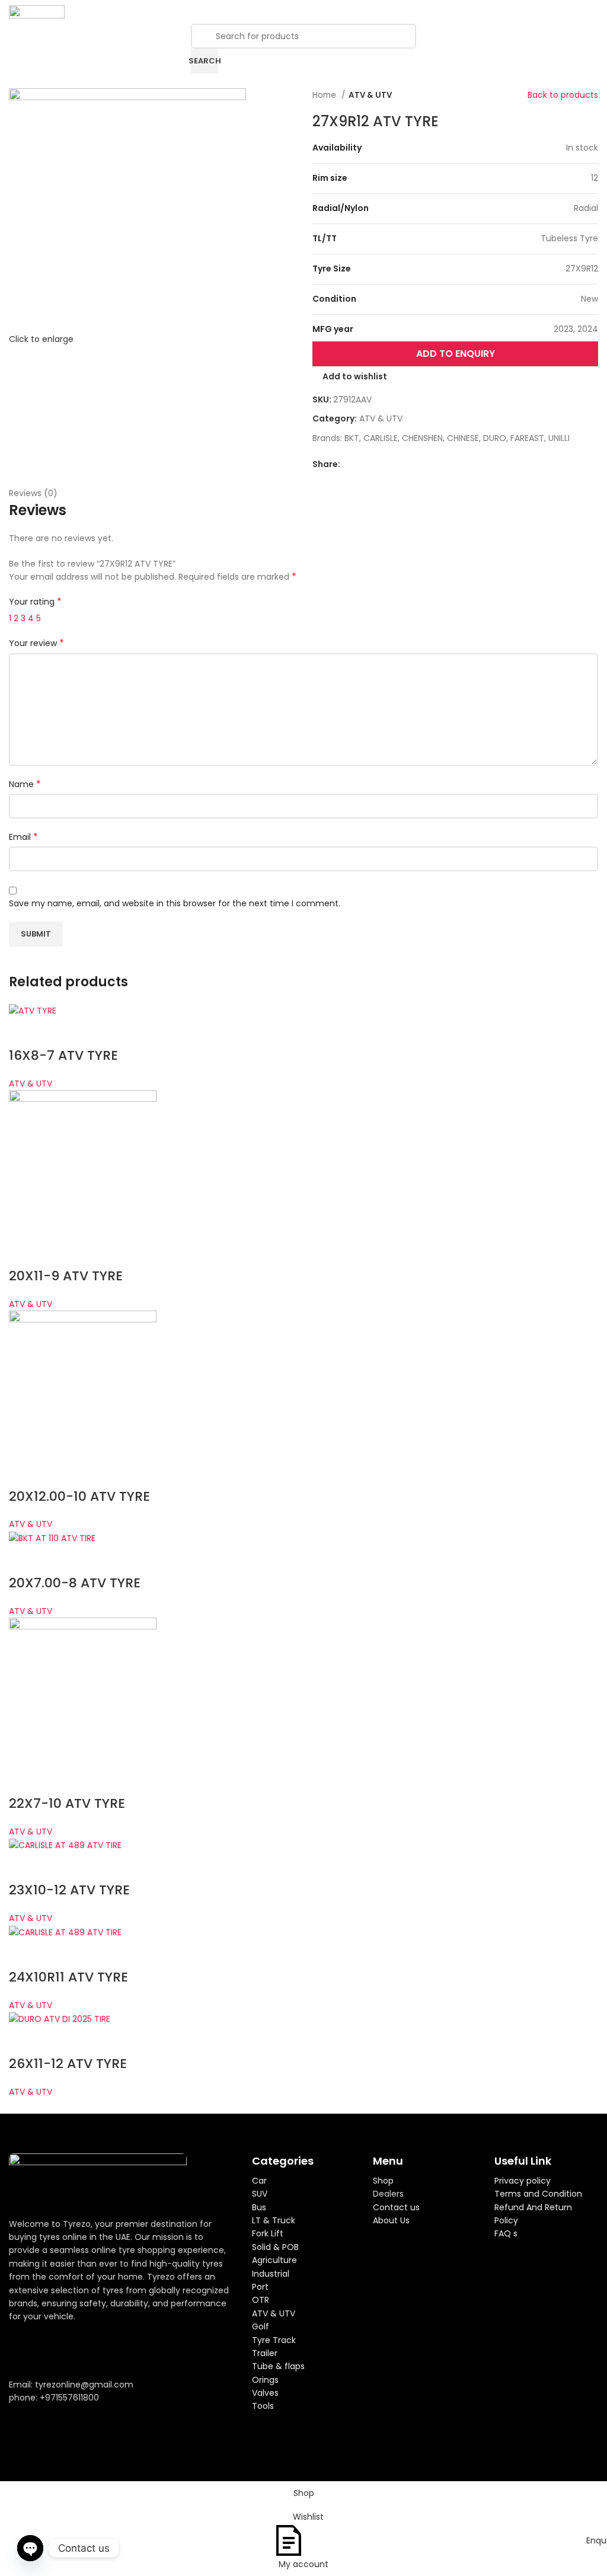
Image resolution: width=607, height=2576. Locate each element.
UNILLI (559, 438)
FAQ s (506, 2233)
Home (325, 95)
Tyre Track (274, 2340)
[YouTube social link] (63, 2350)
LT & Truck (274, 2220)
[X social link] (364, 464)
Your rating (35, 602)
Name (25, 784)
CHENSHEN (422, 438)
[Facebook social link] (350, 464)
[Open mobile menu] (593, 12)
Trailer (265, 2353)
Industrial (271, 2274)
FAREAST (527, 438)
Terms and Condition (538, 2194)
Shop (383, 2181)
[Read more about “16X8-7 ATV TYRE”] (24, 1032)
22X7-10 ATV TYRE (67, 1803)
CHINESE (463, 438)
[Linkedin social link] (391, 464)
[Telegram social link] (405, 464)
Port (260, 2287)
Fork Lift (268, 2233)
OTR (261, 2300)
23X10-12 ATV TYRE (69, 1890)
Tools (263, 2406)
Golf (261, 2326)
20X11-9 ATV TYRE (66, 1276)
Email (23, 837)
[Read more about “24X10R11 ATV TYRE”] (24, 1954)
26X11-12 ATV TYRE (68, 2064)
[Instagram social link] (47, 2350)
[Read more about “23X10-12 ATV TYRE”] (24, 1867)
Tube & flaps (278, 2366)
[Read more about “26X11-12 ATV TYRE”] (24, 2040)
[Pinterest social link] (377, 464)
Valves (265, 2393)
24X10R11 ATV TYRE (68, 1977)
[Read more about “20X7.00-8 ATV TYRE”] (24, 1559)
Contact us (396, 2207)
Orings (265, 2380)
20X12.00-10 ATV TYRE (79, 1496)
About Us (391, 2220)
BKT (352, 438)
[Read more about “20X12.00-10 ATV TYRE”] (24, 1473)
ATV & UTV (370, 95)
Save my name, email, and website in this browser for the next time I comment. (175, 903)
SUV (260, 2194)
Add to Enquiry (456, 354)
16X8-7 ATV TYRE (63, 1055)
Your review (36, 643)
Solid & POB (275, 2247)
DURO (495, 438)
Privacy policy (523, 2181)
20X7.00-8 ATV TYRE (75, 1583)
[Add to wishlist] (56, 1032)
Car (259, 2181)
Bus (259, 2207)
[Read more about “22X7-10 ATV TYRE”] (24, 1780)
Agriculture (274, 2260)
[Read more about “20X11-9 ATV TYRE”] (24, 1252)
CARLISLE (381, 438)
